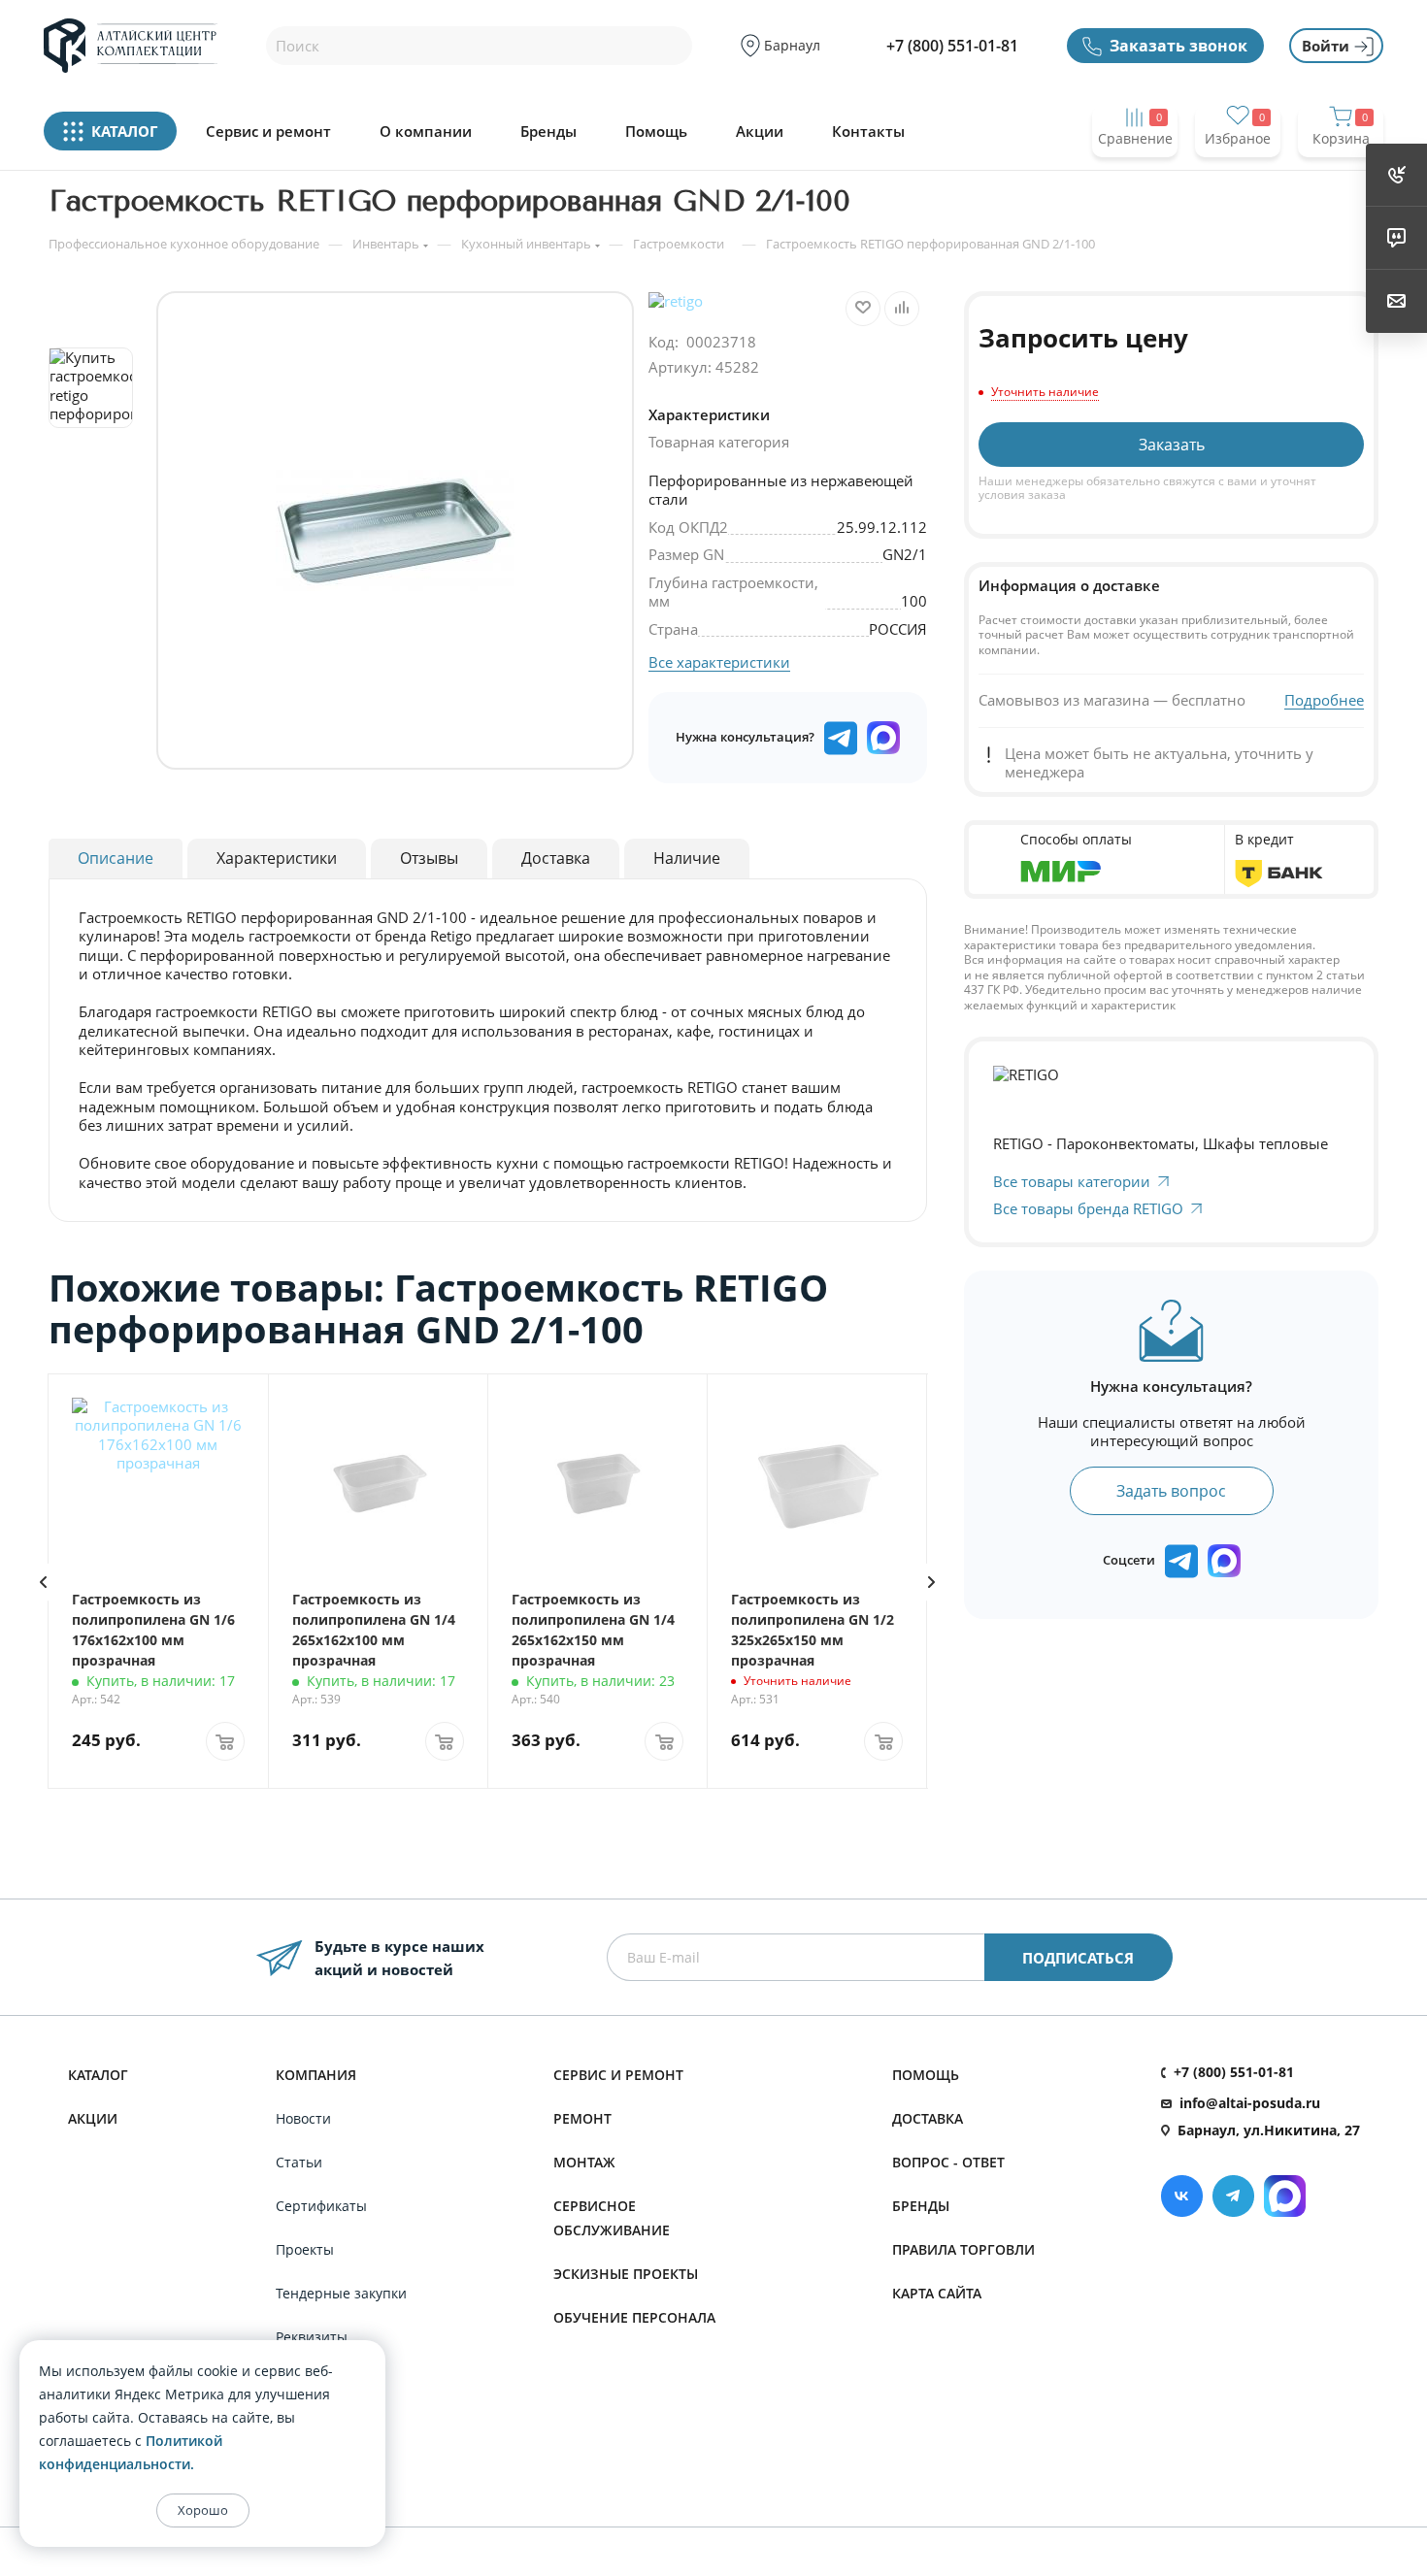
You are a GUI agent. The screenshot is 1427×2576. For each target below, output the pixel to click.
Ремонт (582, 2118)
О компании (426, 132)
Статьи (299, 2162)
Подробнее (1324, 700)
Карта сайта (937, 2293)
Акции (760, 132)
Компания (316, 2075)
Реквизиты (312, 2337)
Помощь (656, 132)
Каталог (98, 2075)
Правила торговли (963, 2249)
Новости (303, 2118)
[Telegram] (1233, 2196)
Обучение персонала (634, 2317)
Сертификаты (321, 2206)
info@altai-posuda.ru (1250, 2103)
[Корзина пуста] (1341, 176)
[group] (395, 530)
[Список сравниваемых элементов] (1135, 176)
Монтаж (584, 2162)
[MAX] (883, 738)
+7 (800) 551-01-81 (952, 46)
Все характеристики (719, 662)
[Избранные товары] (1238, 176)
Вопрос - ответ (948, 2162)
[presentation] (43, 1582)
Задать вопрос (1171, 1491)
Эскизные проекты (626, 2274)
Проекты (305, 2249)
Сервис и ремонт (268, 132)
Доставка (928, 2118)
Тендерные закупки (341, 2293)
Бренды (548, 132)
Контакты (868, 132)
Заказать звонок (1178, 46)
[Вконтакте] (1182, 2196)
